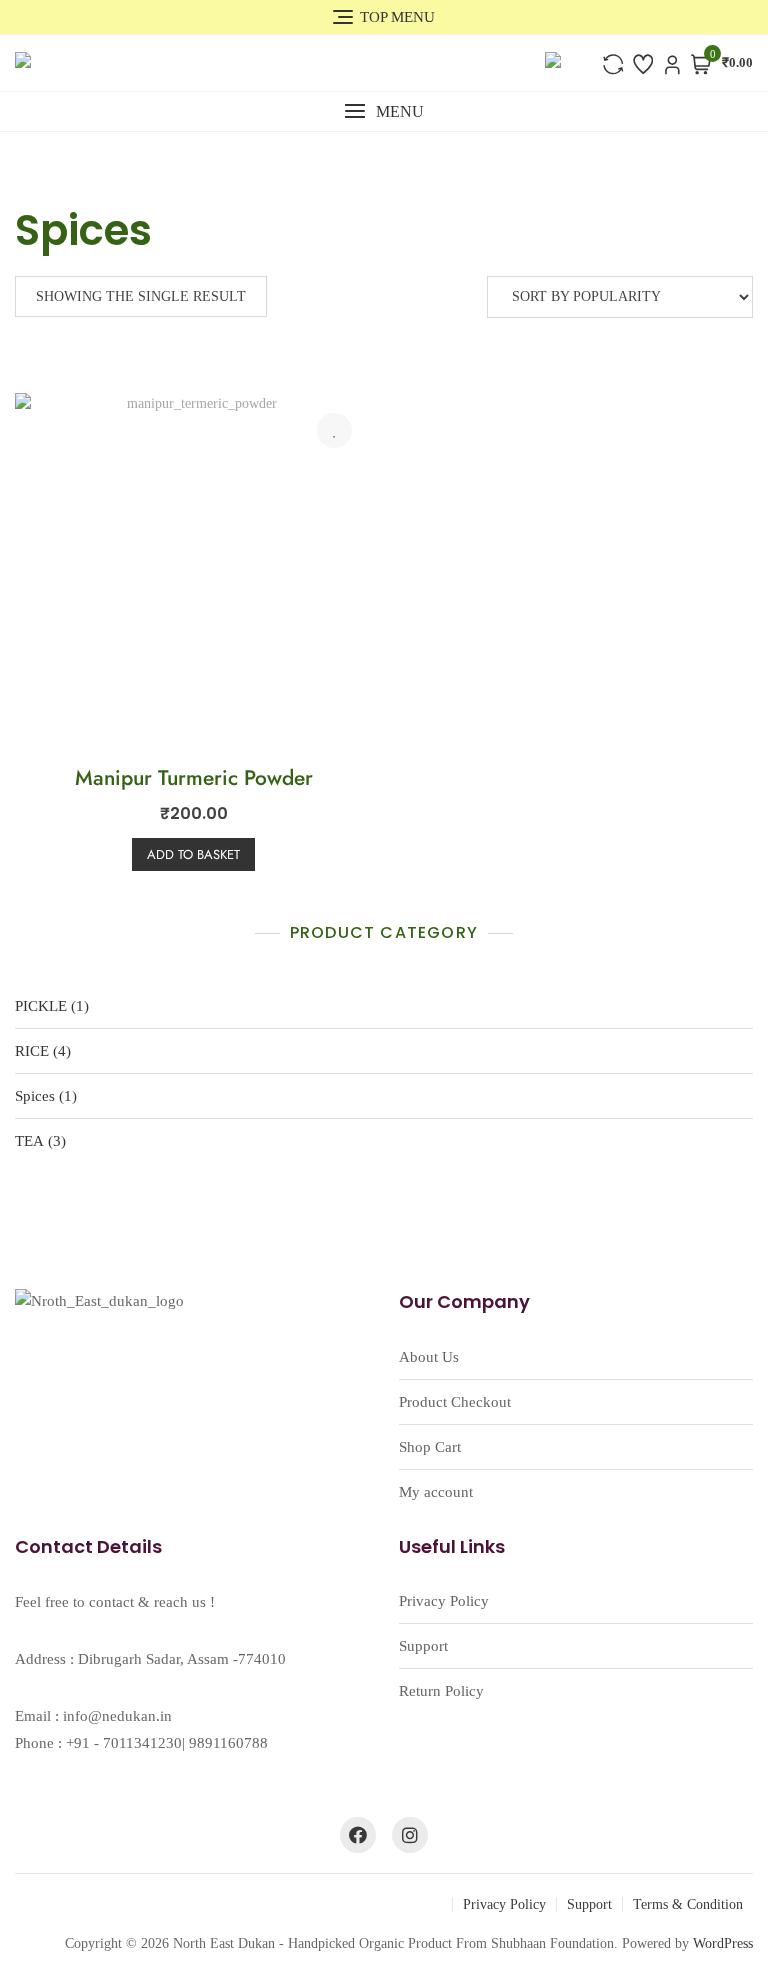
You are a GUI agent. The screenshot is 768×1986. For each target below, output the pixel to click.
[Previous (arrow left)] (35, 993)
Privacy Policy (444, 1601)
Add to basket (193, 854)
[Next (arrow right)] (733, 993)
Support (423, 1646)
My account (436, 1492)
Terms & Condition (688, 1904)
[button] (384, 111)
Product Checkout (455, 1402)
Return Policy (441, 1691)
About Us (429, 1357)
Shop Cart (430, 1447)
